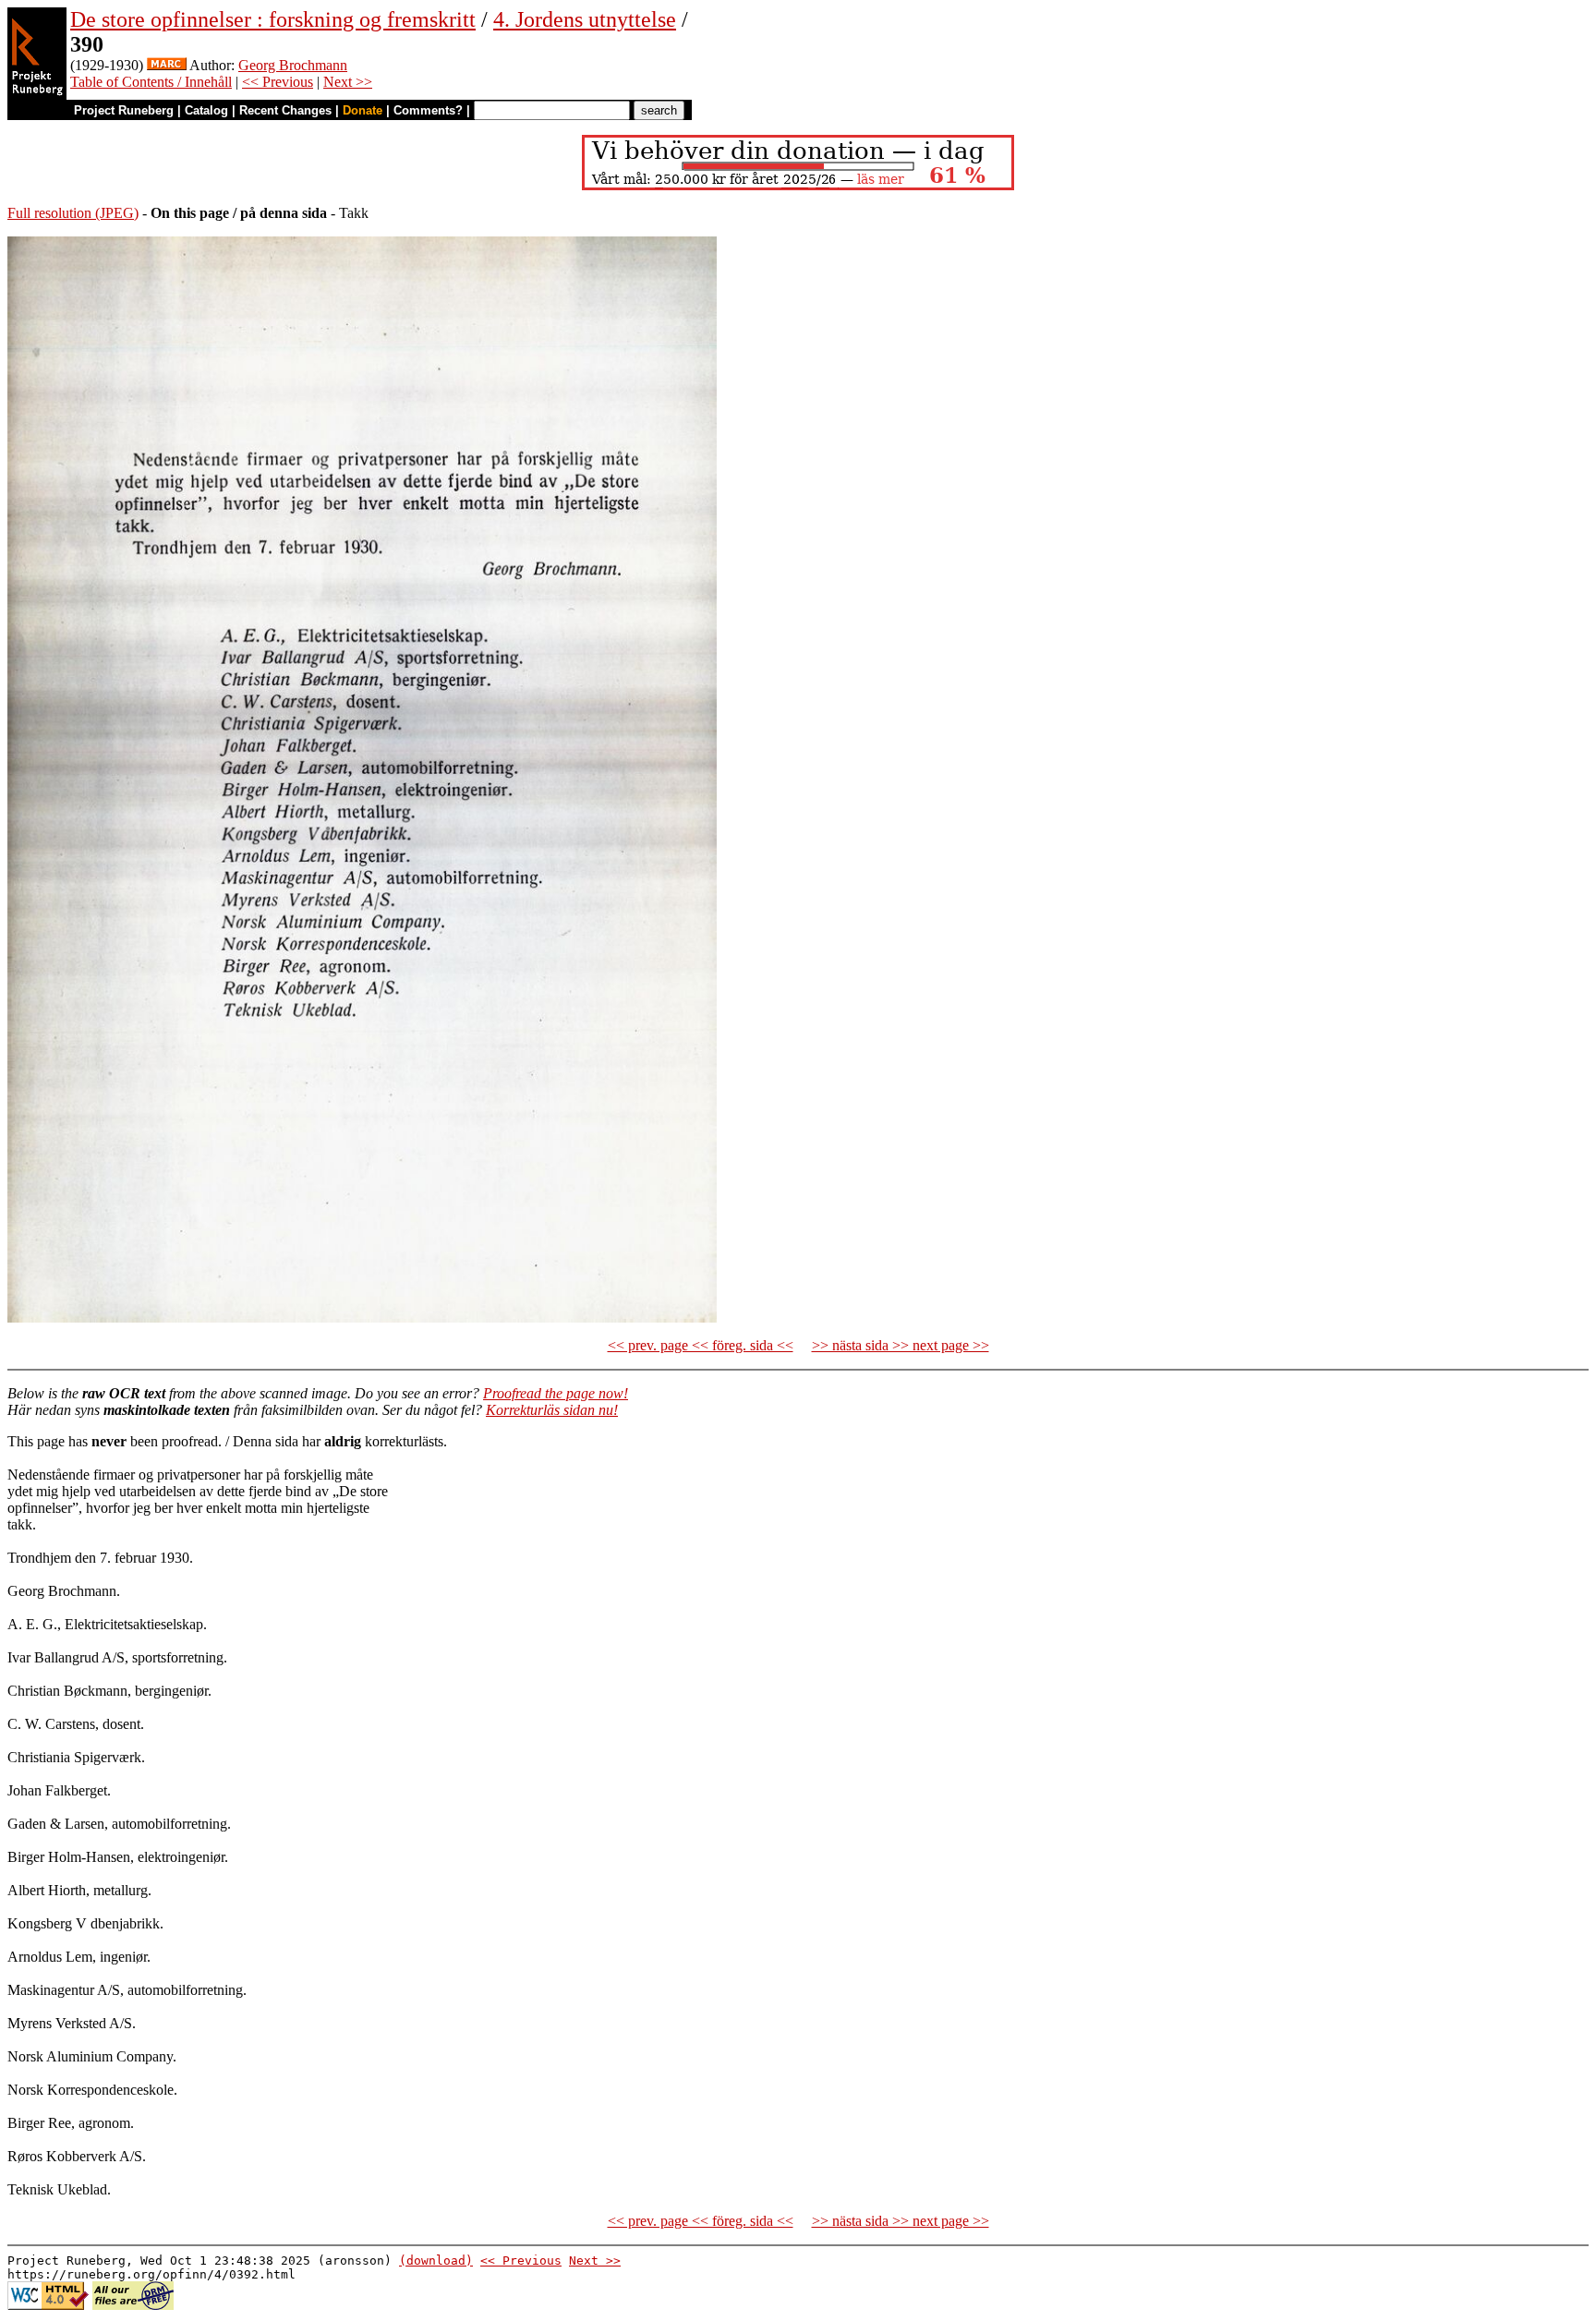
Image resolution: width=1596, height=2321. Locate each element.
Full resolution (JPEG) (73, 213)
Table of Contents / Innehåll (151, 82)
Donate (363, 110)
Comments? (428, 110)
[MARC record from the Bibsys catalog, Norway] (167, 65)
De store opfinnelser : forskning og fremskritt (273, 19)
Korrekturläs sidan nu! (552, 1410)
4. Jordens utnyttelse (585, 19)
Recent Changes (285, 110)
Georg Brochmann (293, 65)
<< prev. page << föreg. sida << (701, 1345)
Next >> (348, 82)
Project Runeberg (124, 110)
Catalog (206, 110)
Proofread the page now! (556, 1393)
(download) (436, 2261)
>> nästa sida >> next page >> (901, 1345)
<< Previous (278, 82)
